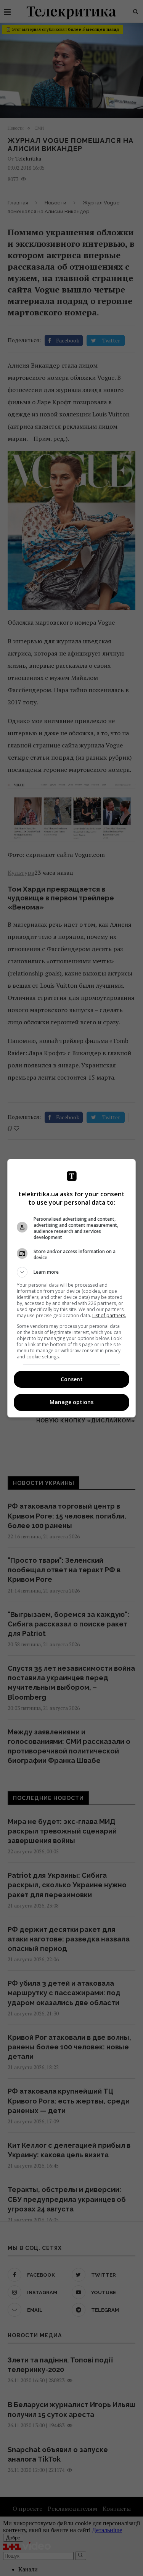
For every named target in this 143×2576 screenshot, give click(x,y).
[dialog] (72, 1288)
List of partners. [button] (109, 1315)
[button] (72, 1272)
